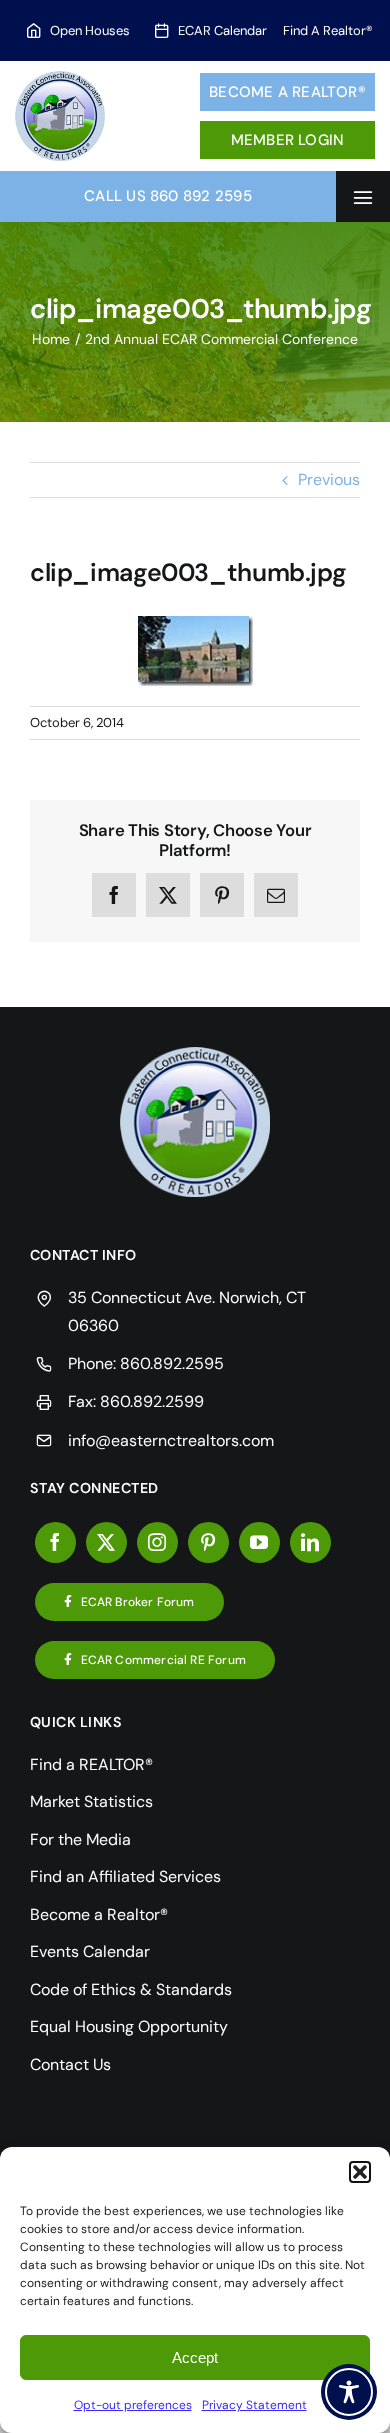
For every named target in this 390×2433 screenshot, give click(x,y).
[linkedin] (310, 1542)
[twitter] (106, 1542)
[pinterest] (208, 1542)
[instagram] (157, 1542)
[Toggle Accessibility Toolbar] (349, 2392)
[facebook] (55, 1542)
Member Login (288, 140)
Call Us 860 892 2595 (168, 196)
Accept (195, 2357)
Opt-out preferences (133, 2405)
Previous (329, 479)
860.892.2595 (172, 1363)
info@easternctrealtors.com (171, 1440)
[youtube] (259, 1542)
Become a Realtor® (287, 92)
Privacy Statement (254, 2405)
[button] (360, 2172)
